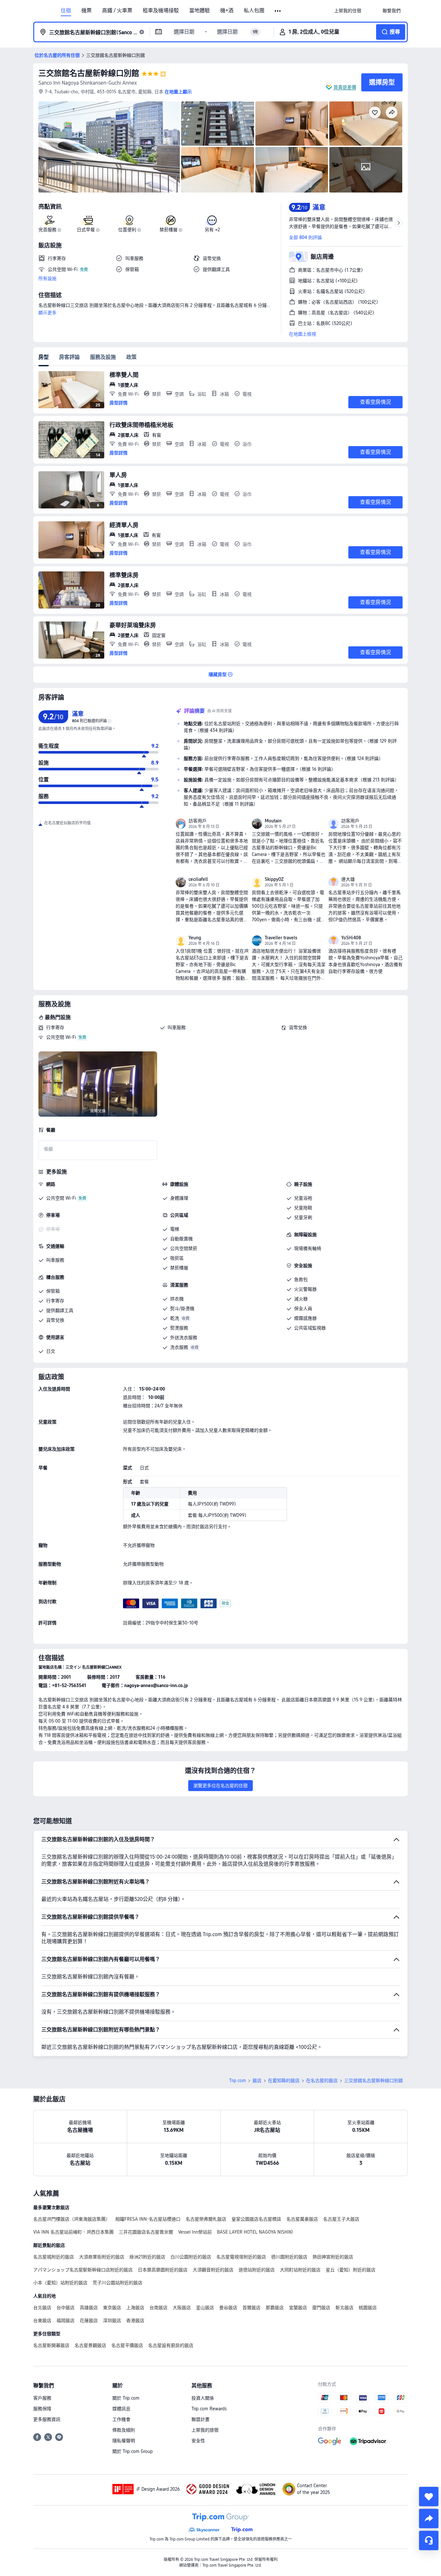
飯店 (257, 2081)
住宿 (66, 11)
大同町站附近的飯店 (300, 2270)
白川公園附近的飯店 (191, 2257)
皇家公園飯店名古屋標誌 (256, 2219)
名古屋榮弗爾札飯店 (206, 2219)
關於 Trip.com (126, 2398)
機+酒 (227, 11)
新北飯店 (344, 2308)
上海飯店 (135, 2308)
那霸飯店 (275, 2308)
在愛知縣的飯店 (284, 2081)
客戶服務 (42, 2398)
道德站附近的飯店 (257, 2270)
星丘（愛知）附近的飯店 (351, 2270)
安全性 (198, 2441)
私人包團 (254, 11)
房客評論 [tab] (69, 357)
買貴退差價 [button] (345, 87)
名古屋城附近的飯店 (54, 2257)
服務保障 (42, 2409)
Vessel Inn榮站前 (195, 2232)
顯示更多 (47, 313)
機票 (87, 11)
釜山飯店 (205, 2308)
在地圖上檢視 (303, 334)
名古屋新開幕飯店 (51, 2345)
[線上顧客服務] (429, 2540)
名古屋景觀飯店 (90, 2345)
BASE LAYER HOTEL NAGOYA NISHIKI (255, 2232)
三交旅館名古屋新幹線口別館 (89, 73)
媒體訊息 (121, 2409)
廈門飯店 (321, 2308)
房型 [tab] (44, 357)
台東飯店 (42, 2320)
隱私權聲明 (124, 2441)
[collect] (429, 2497)
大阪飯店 (182, 2308)
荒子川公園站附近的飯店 (118, 2283)
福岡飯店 (66, 2320)
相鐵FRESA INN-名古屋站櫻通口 (148, 2219)
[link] (348, 11)
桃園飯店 (368, 2308)
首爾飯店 (251, 2308)
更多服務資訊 (47, 2419)
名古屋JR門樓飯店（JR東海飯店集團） (72, 2219)
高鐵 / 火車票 (117, 11)
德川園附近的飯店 (289, 2257)
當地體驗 (200, 11)
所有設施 (47, 278)
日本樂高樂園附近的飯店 (163, 2270)
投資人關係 (203, 2398)
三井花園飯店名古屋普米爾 (146, 2232)
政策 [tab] (131, 357)
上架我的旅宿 (205, 2430)
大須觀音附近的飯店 (213, 2270)
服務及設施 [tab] (103, 357)
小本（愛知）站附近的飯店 (60, 2283)
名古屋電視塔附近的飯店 (241, 2257)
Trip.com (238, 2081)
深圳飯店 (112, 2320)
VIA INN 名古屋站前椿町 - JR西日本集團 (73, 2232)
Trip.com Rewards (209, 2409)
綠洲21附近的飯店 (147, 2257)
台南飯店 (159, 2308)
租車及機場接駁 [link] (161, 11)
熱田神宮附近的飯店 (333, 2257)
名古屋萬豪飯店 (302, 2219)
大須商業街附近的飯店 (102, 2257)
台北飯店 (42, 2308)
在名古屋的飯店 (322, 2081)
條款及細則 (124, 2430)
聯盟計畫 (200, 2419)
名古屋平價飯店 (127, 2345)
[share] (429, 2519)
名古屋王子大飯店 (341, 2219)
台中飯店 (66, 2308)
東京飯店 (112, 2308)
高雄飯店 (89, 2308)
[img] (109, 147)
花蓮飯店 (89, 2320)
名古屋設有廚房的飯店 (171, 2345)
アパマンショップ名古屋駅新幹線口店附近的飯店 (83, 2270)
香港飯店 (135, 2320)
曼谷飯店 (228, 2308)
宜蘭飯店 (298, 2308)
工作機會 (121, 2419)
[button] (278, 11)
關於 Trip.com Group (133, 2451)
